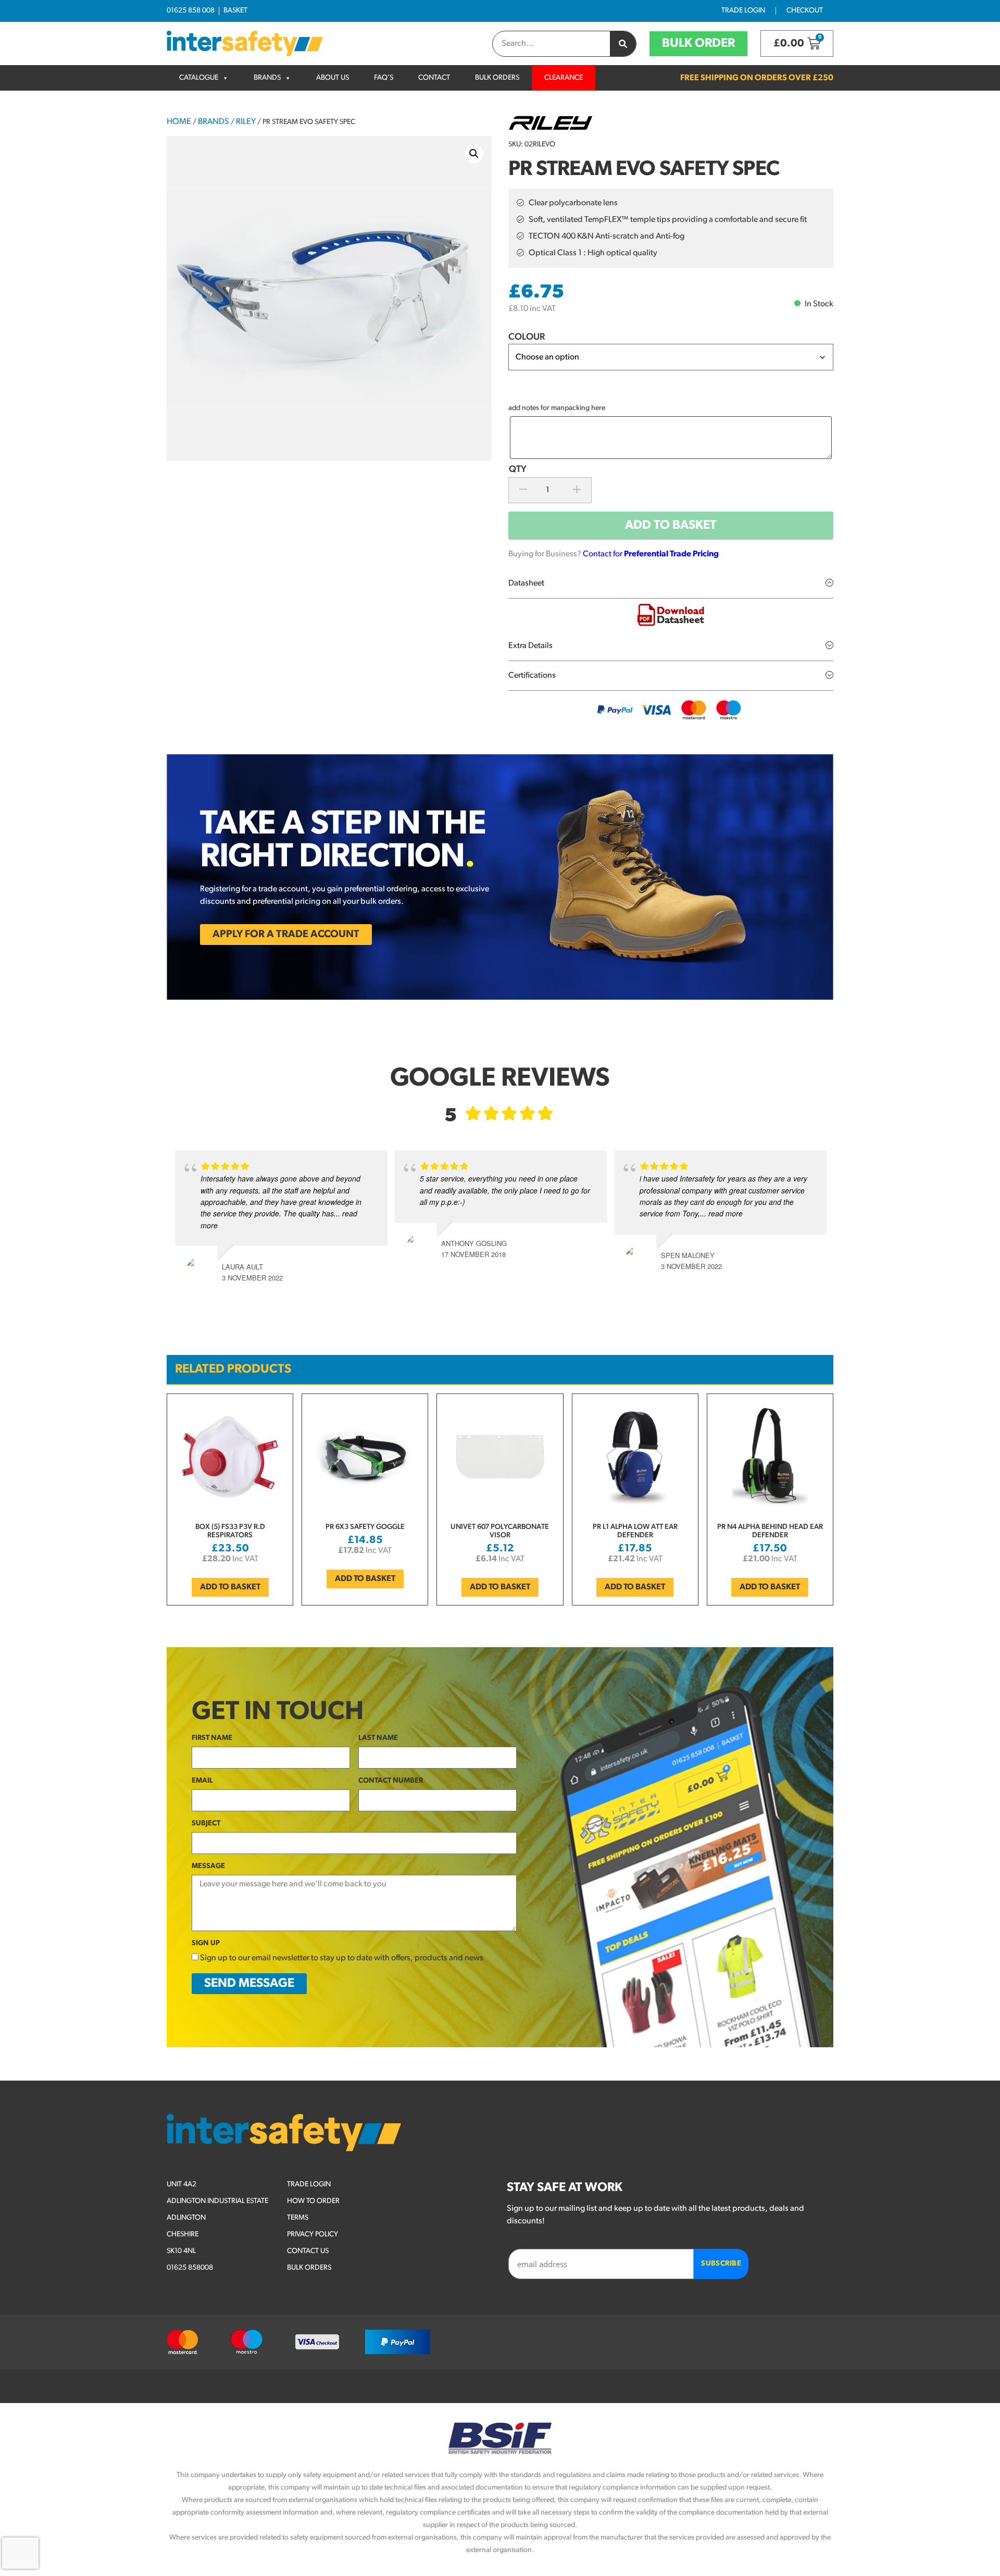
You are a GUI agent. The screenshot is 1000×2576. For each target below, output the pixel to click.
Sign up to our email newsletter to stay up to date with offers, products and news (342, 1958)
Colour (527, 338)
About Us (333, 78)
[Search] (623, 44)
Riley (246, 122)
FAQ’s (384, 78)
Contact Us (308, 2251)
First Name (212, 1738)
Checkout (805, 11)
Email (202, 1781)
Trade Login (743, 11)
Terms (298, 2218)
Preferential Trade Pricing (671, 554)
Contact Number (391, 1781)
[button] (474, 154)
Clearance (564, 78)
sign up (206, 1943)
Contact (434, 78)
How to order (313, 2201)
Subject (206, 1824)
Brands (267, 78)
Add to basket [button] (230, 1587)
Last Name (378, 1738)
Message (208, 1866)
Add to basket (671, 526)
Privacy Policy (312, 2235)
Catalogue (199, 78)
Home (179, 122)
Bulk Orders (497, 78)
